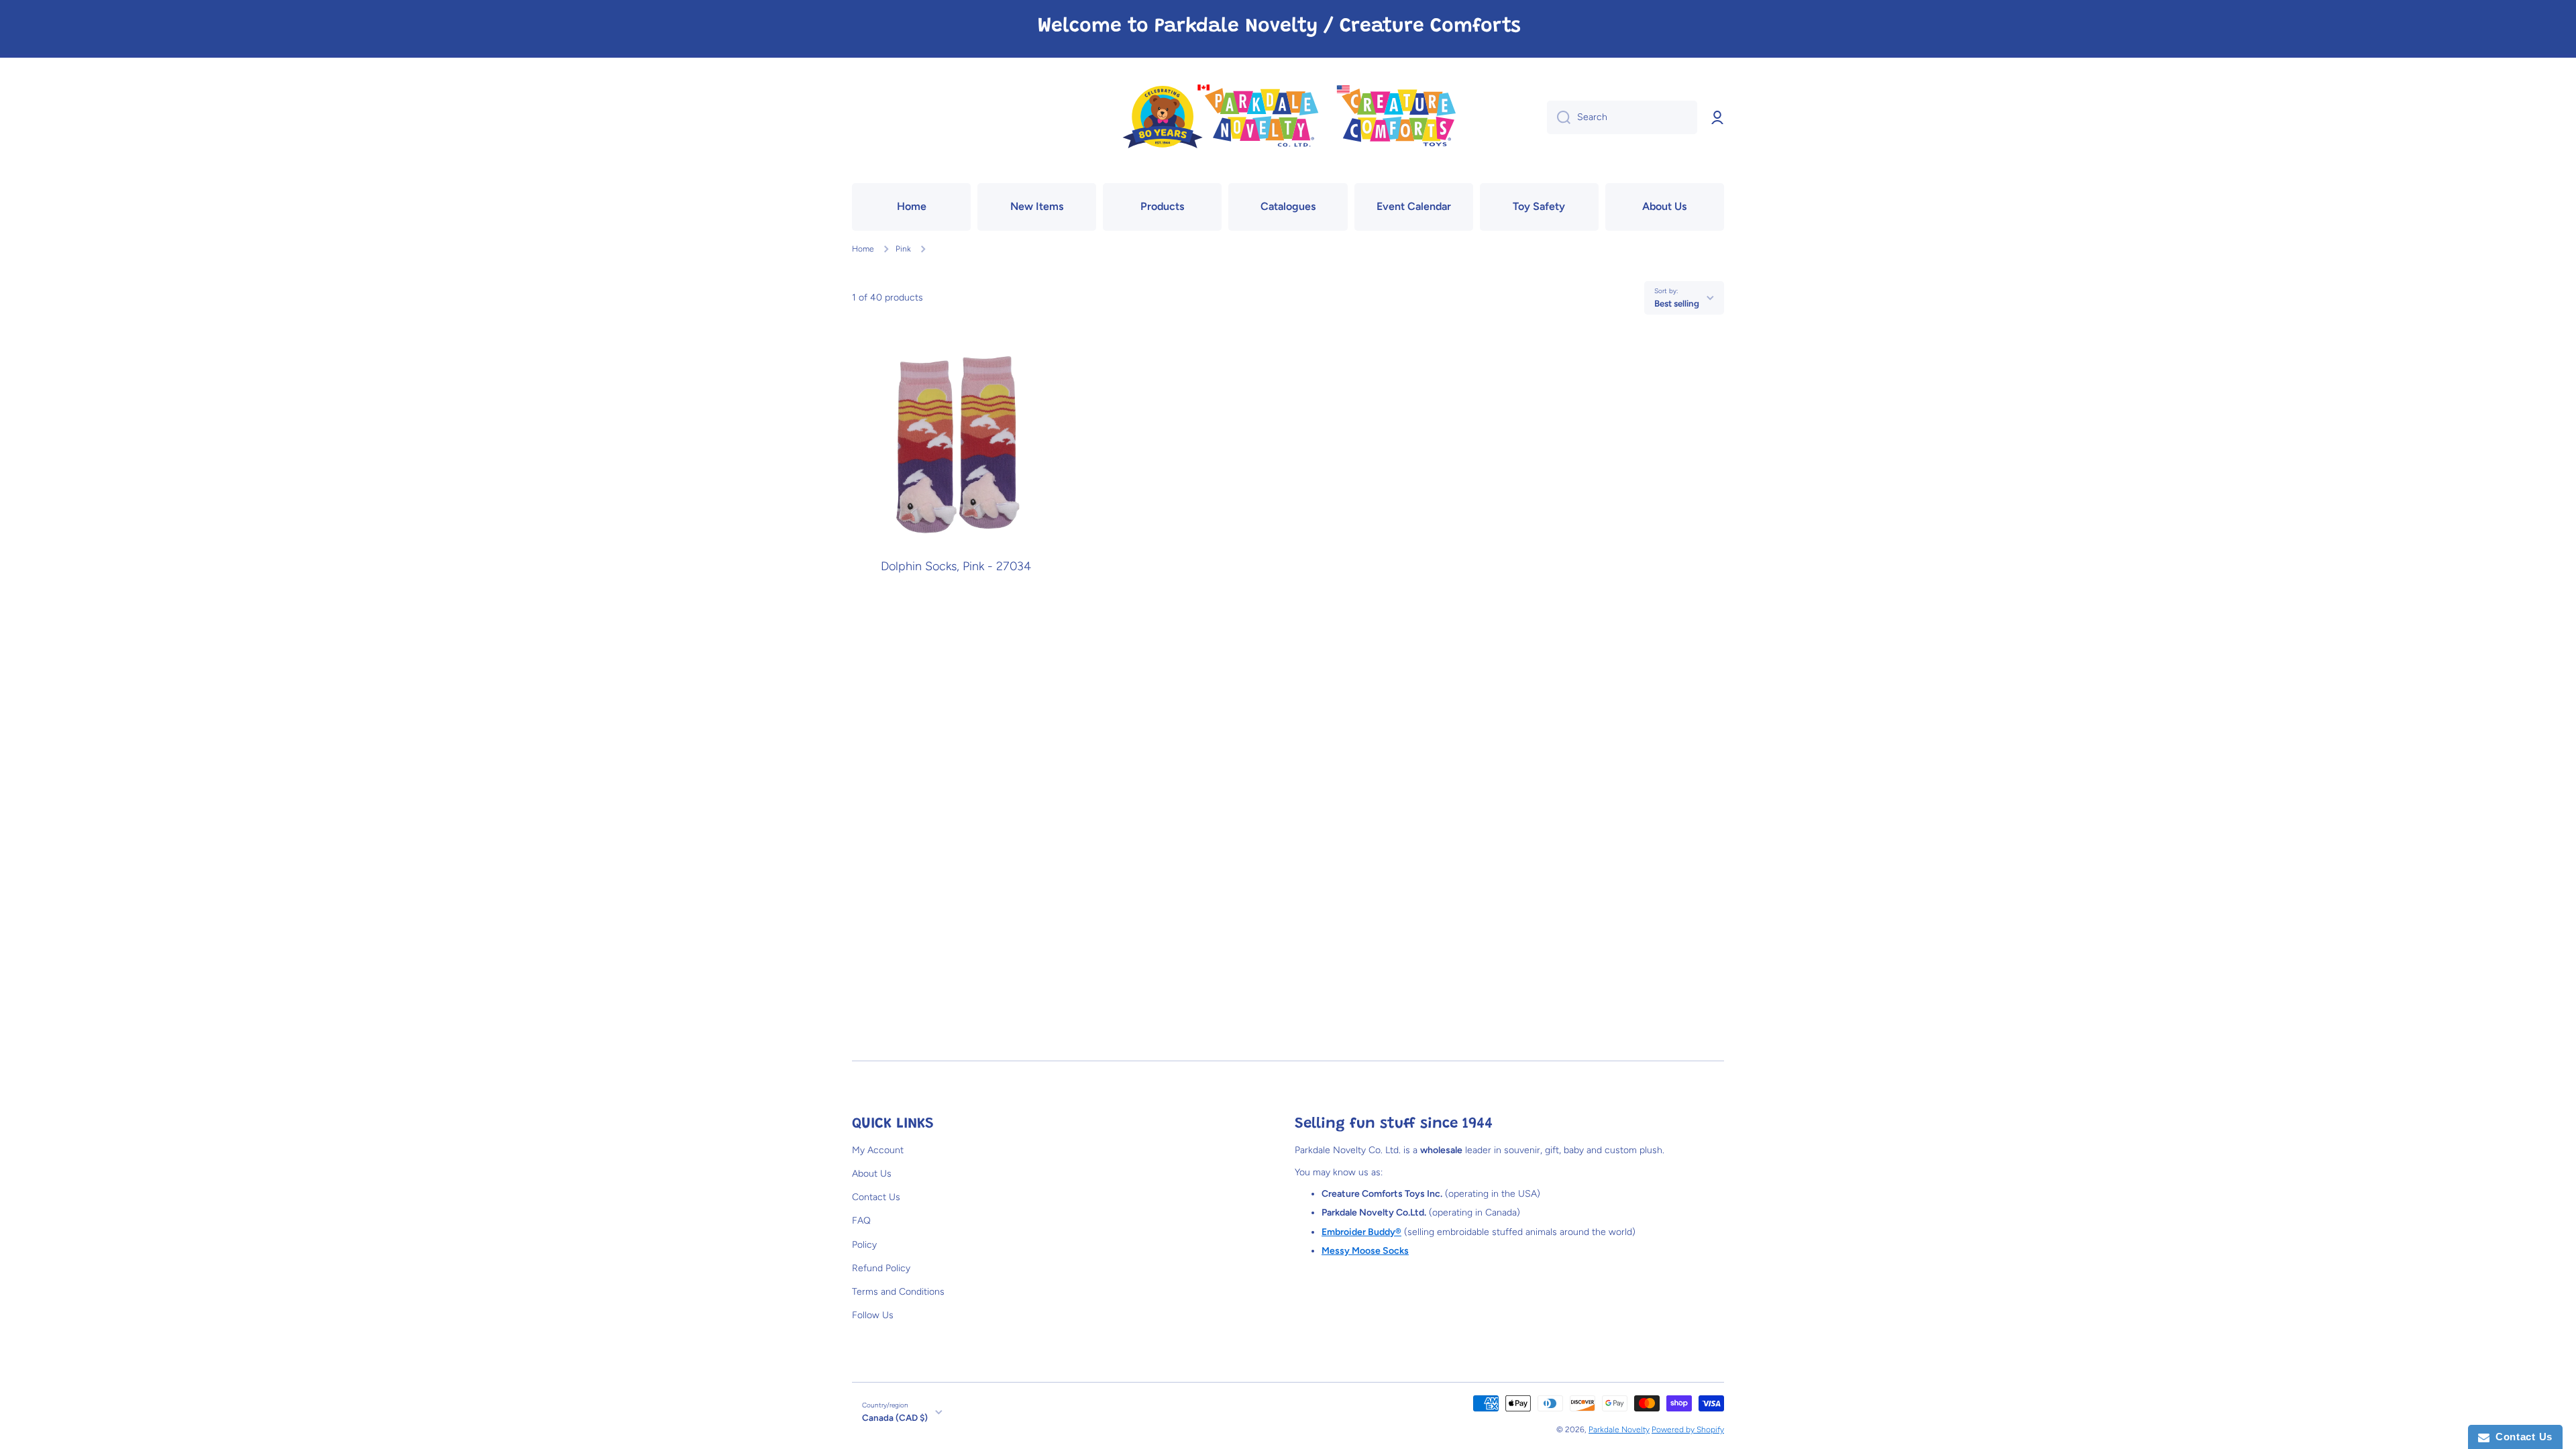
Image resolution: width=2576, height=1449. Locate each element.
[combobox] (1622, 117)
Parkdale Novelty (1619, 1430)
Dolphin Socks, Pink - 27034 (956, 567)
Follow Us (873, 1315)
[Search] (1559, 117)
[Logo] (1288, 118)
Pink (903, 249)
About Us (872, 1174)
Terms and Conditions (898, 1292)
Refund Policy (881, 1268)
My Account (878, 1150)
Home (863, 249)
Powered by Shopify (1688, 1430)
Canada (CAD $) (895, 1417)
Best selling (1677, 303)
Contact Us (876, 1197)
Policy (864, 1245)
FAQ (861, 1221)
